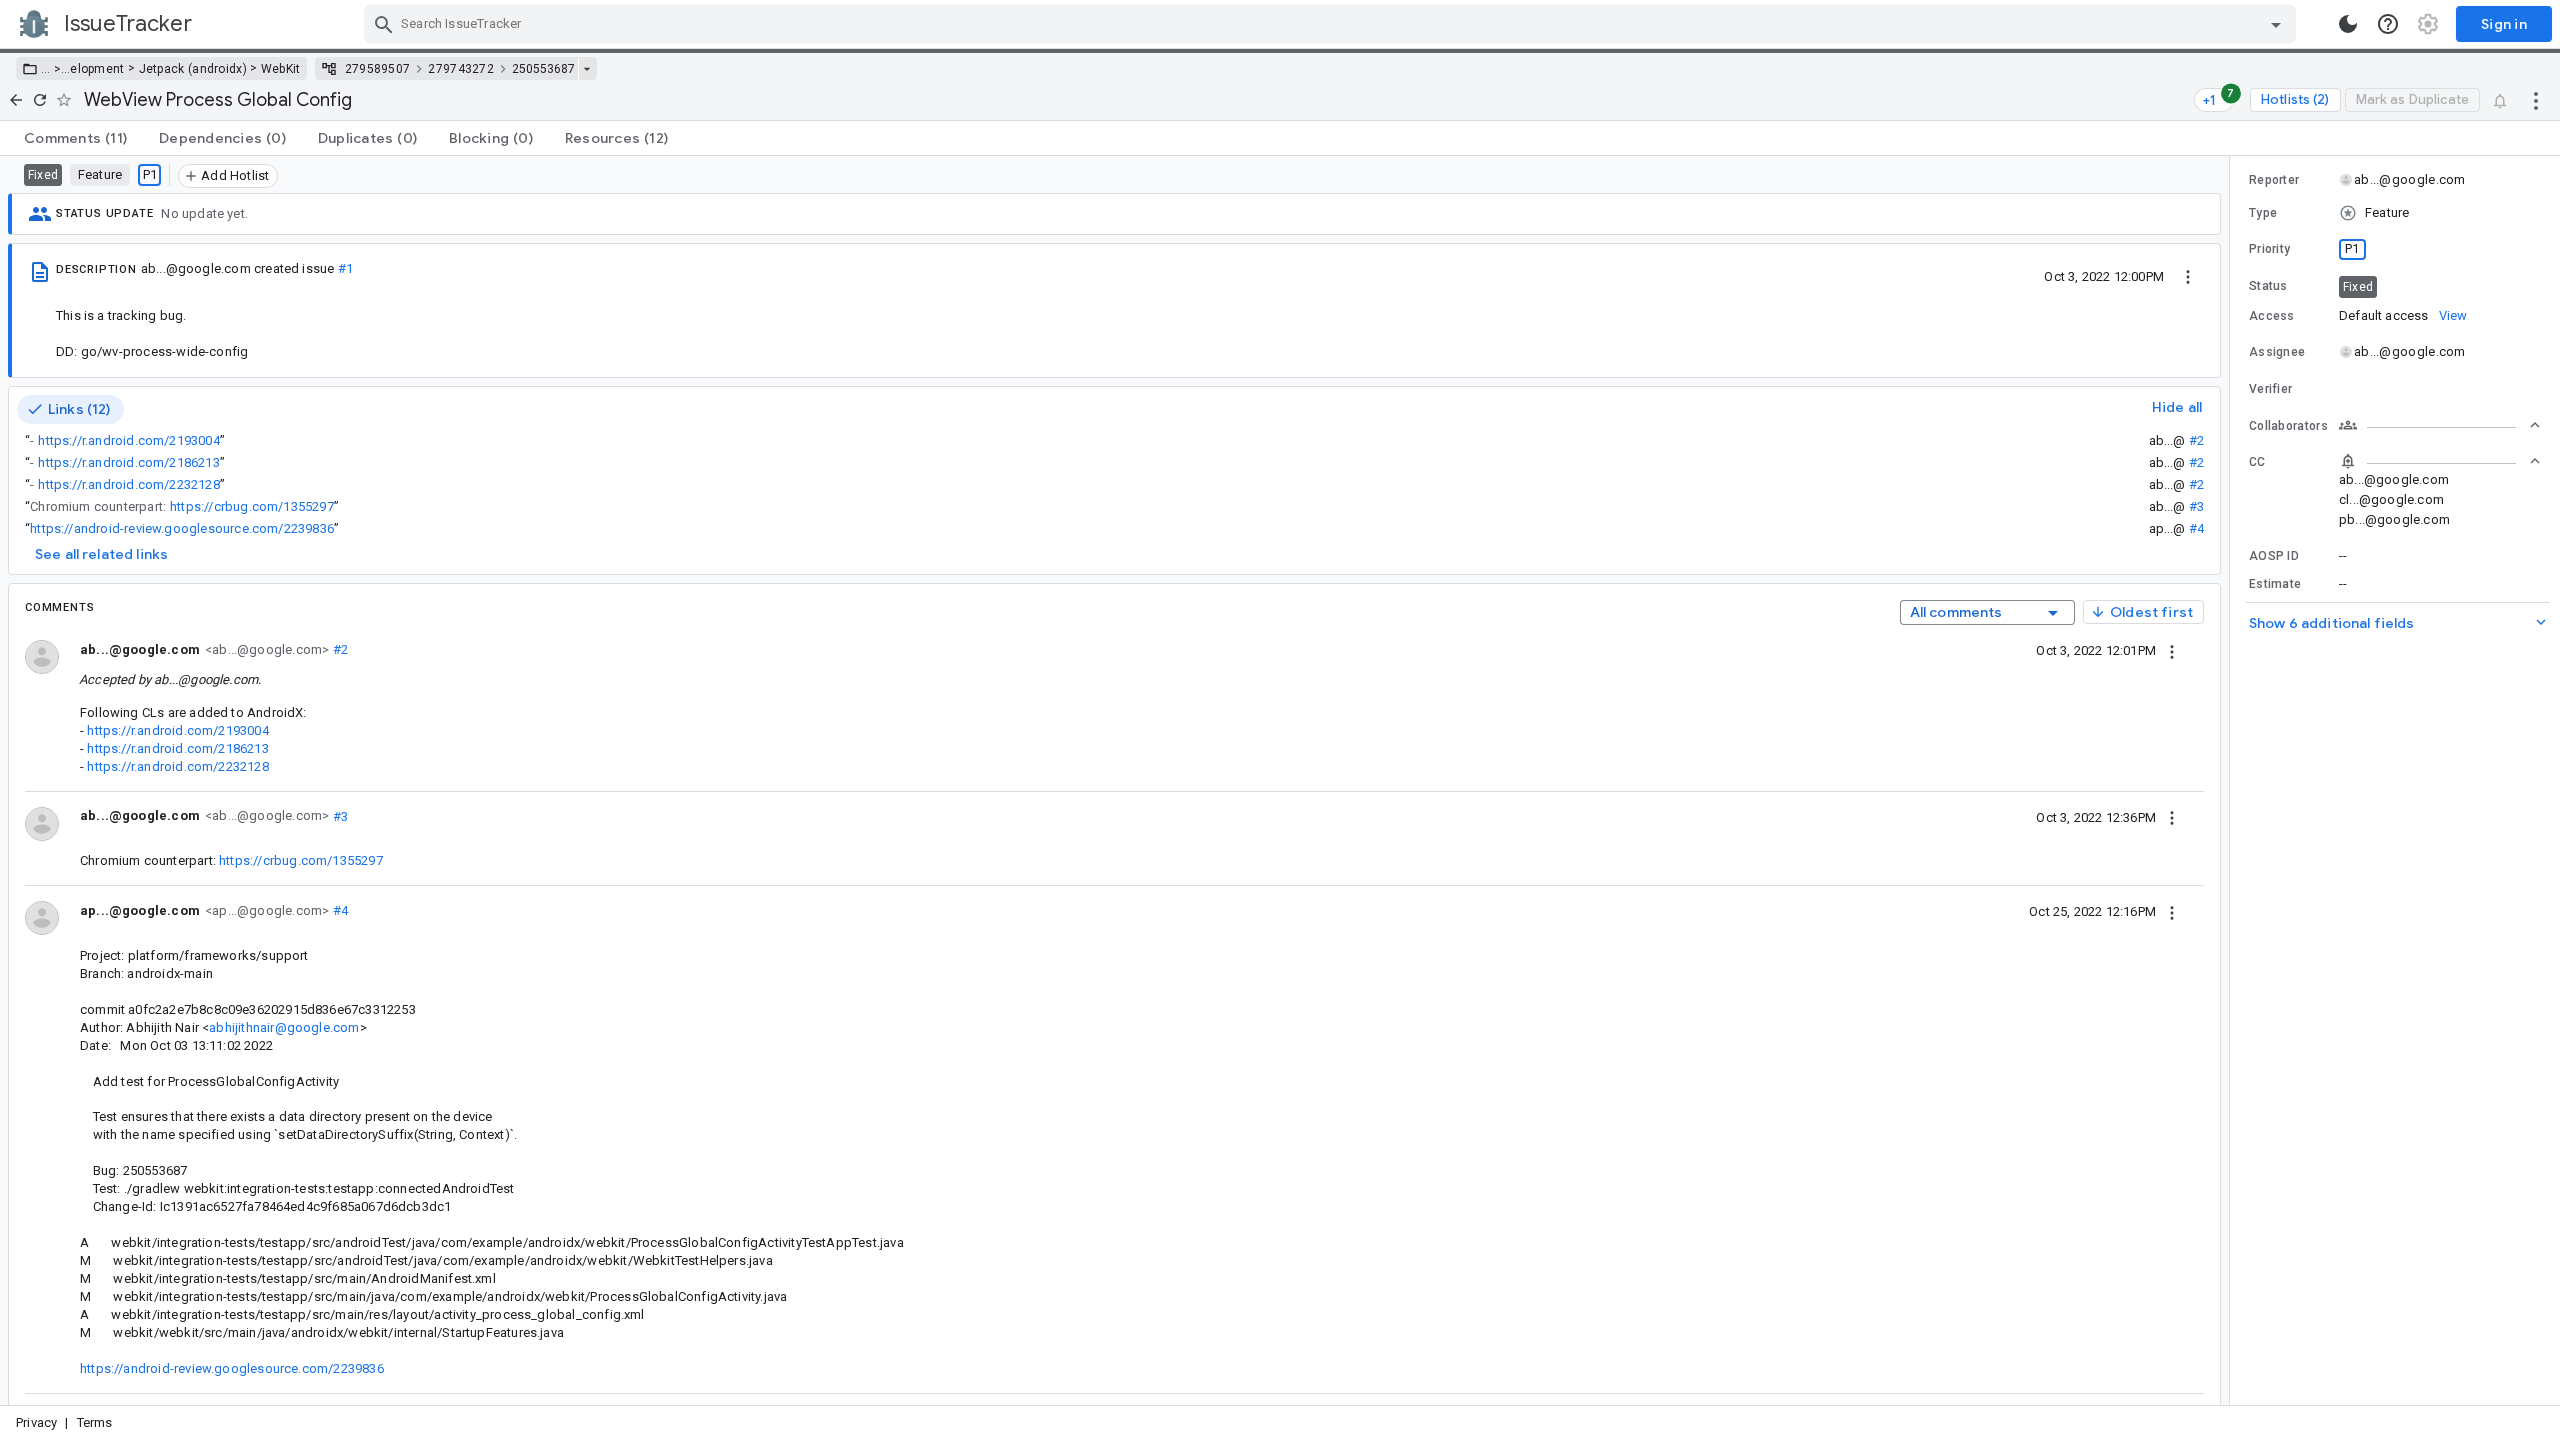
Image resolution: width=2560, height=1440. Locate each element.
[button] (55, 69)
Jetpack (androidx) (193, 69)
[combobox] (1332, 24)
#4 (2196, 528)
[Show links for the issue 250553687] (586, 69)
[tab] (75, 138)
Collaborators (2288, 426)
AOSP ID (2274, 556)
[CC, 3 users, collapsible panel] (2440, 461)
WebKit (281, 69)
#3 (2196, 506)
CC (2257, 462)
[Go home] (16, 100)
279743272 (461, 69)
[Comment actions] (2172, 650)
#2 (2196, 440)
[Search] (384, 24)
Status (2268, 286)
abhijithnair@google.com (284, 1027)
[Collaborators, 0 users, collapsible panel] (2440, 425)
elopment (97, 69)
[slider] (2233, 780)
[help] (2388, 24)
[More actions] (2536, 100)
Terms (95, 1422)
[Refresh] (40, 100)
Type (2263, 213)
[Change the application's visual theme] (2348, 24)
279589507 (378, 69)
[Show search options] (2276, 24)
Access (2272, 316)
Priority (2269, 249)
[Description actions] (2188, 276)
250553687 (543, 69)
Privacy (36, 1422)
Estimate (2275, 584)
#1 (345, 268)
